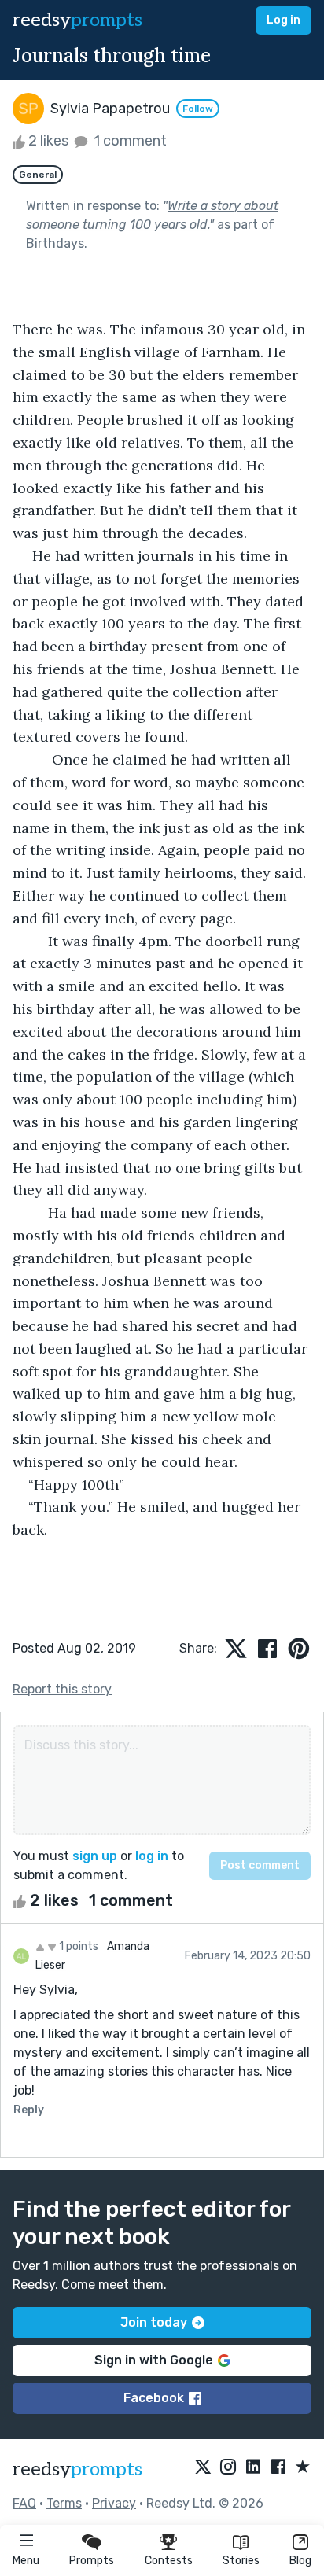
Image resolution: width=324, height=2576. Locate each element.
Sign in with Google (154, 2360)
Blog (300, 2561)
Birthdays (55, 243)
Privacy (114, 2503)
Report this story (62, 1689)
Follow (198, 109)
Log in (283, 20)
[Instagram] (228, 2467)
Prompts (92, 2561)
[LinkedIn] (253, 2467)
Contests (169, 2561)
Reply (29, 2110)
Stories (241, 2561)
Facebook (154, 2398)
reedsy (77, 20)
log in (152, 1856)
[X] (203, 2467)
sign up (95, 1856)
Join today (154, 2322)
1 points (77, 1946)
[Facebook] (278, 2467)
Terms (64, 2503)
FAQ (24, 2503)
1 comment (129, 141)
